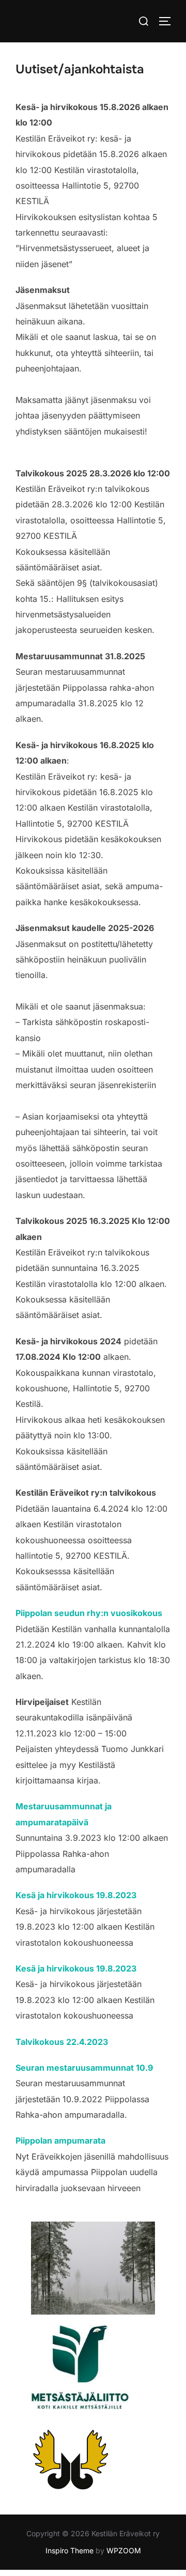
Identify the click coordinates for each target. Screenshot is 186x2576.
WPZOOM (124, 2550)
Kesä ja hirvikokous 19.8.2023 (76, 1895)
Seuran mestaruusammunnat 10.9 (84, 2068)
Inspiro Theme (69, 2550)
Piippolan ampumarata (60, 2140)
